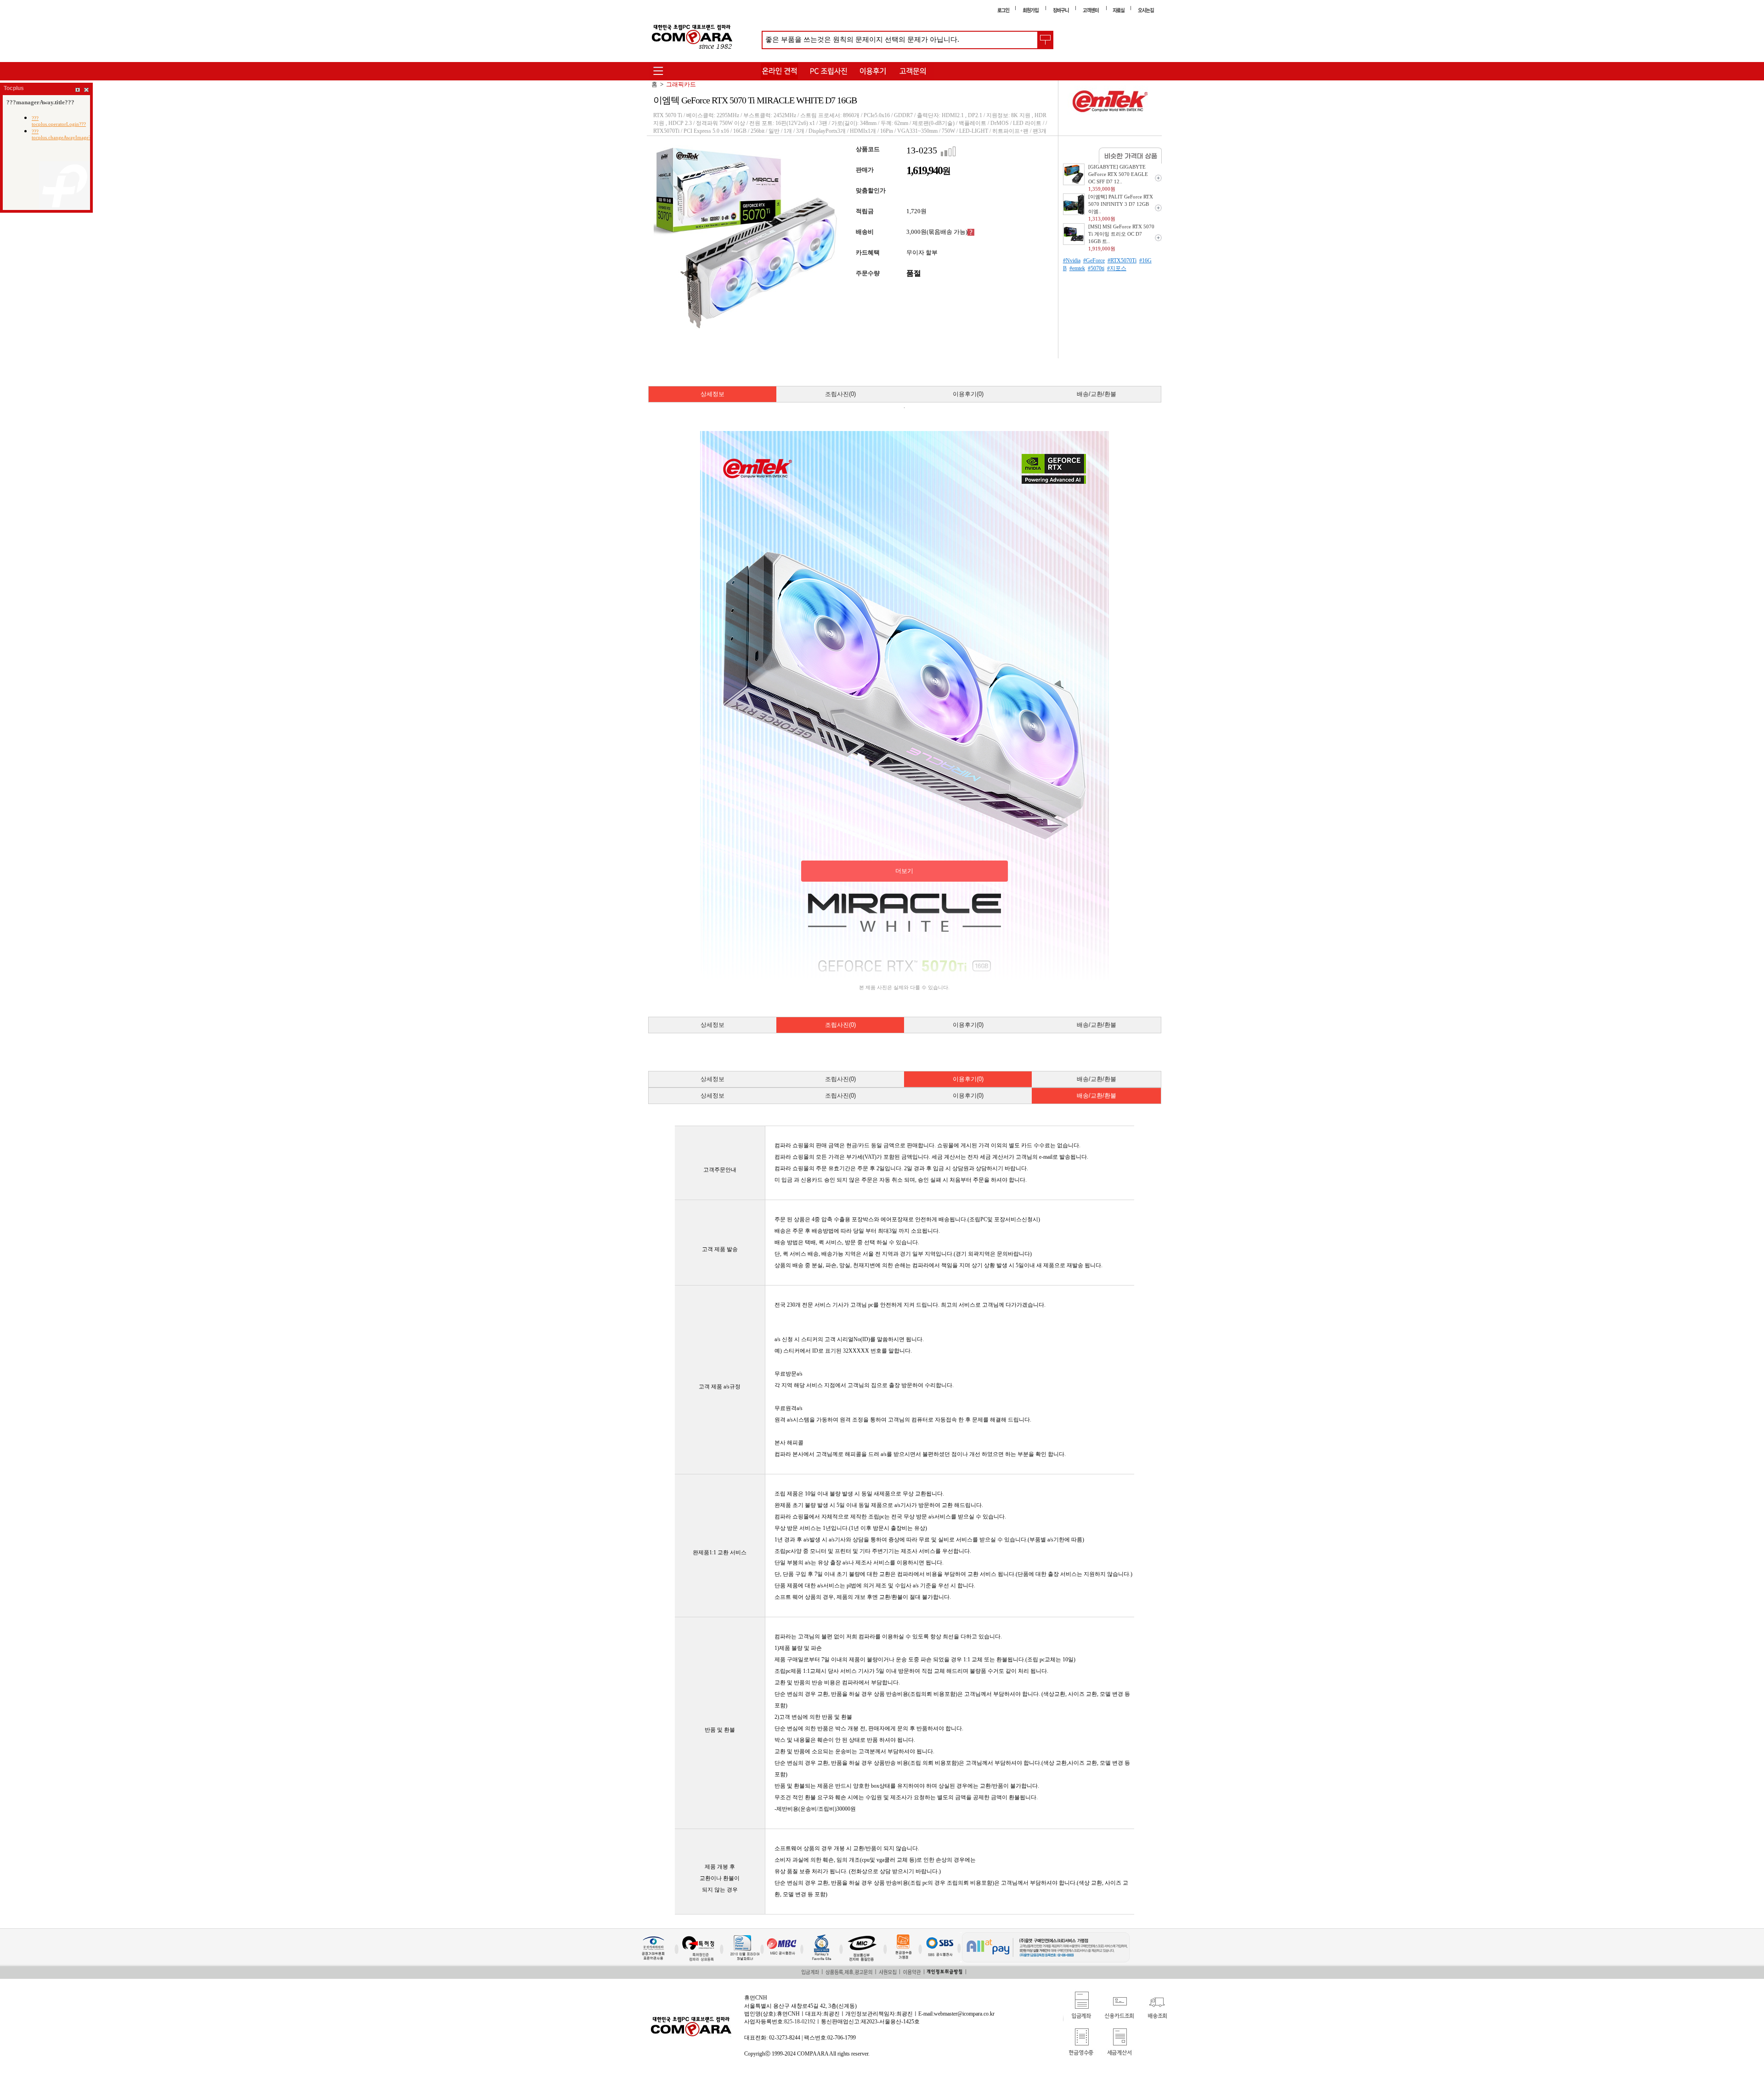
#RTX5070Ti (1122, 261)
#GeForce (1094, 261)
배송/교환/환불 (1097, 394)
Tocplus (14, 88)
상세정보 (712, 394)
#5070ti (1096, 268)
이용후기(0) (968, 394)
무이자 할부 (922, 252)
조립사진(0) (840, 394)
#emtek (1077, 268)
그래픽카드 (681, 84)
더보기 (904, 871)
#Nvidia (1072, 261)
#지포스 (1117, 268)
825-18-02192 (800, 2022)
